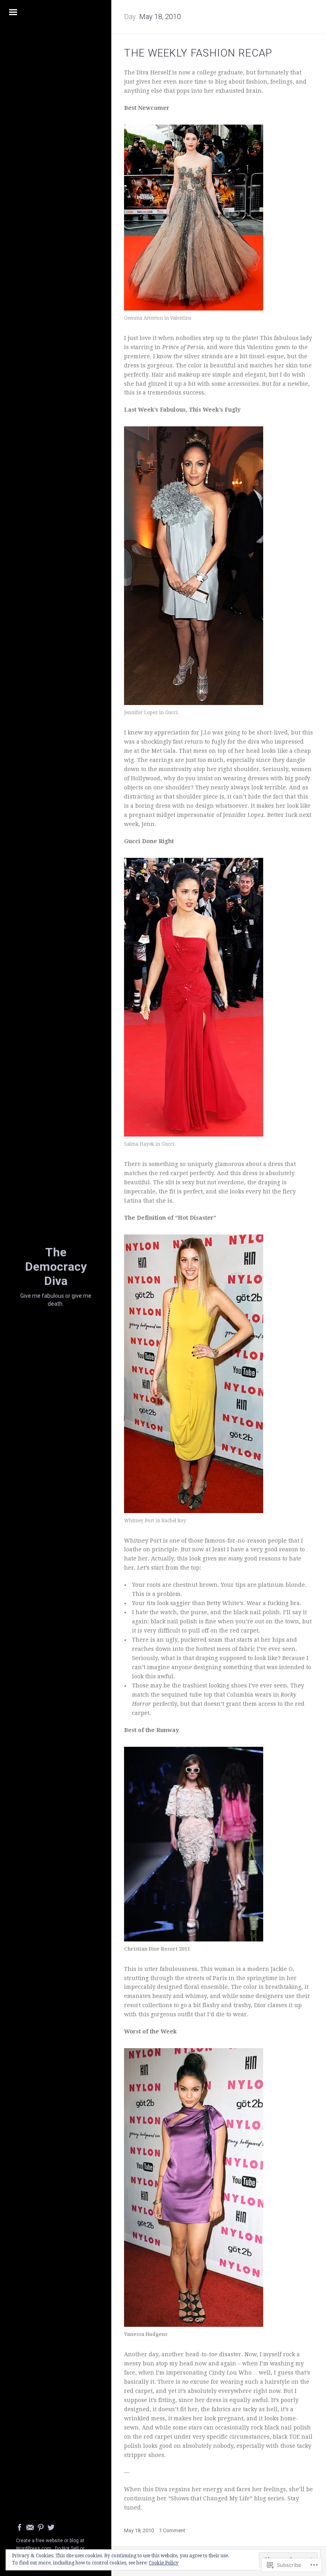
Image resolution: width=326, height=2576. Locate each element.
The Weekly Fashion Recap (198, 53)
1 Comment (172, 2530)
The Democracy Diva (56, 1267)
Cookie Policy (164, 2563)
